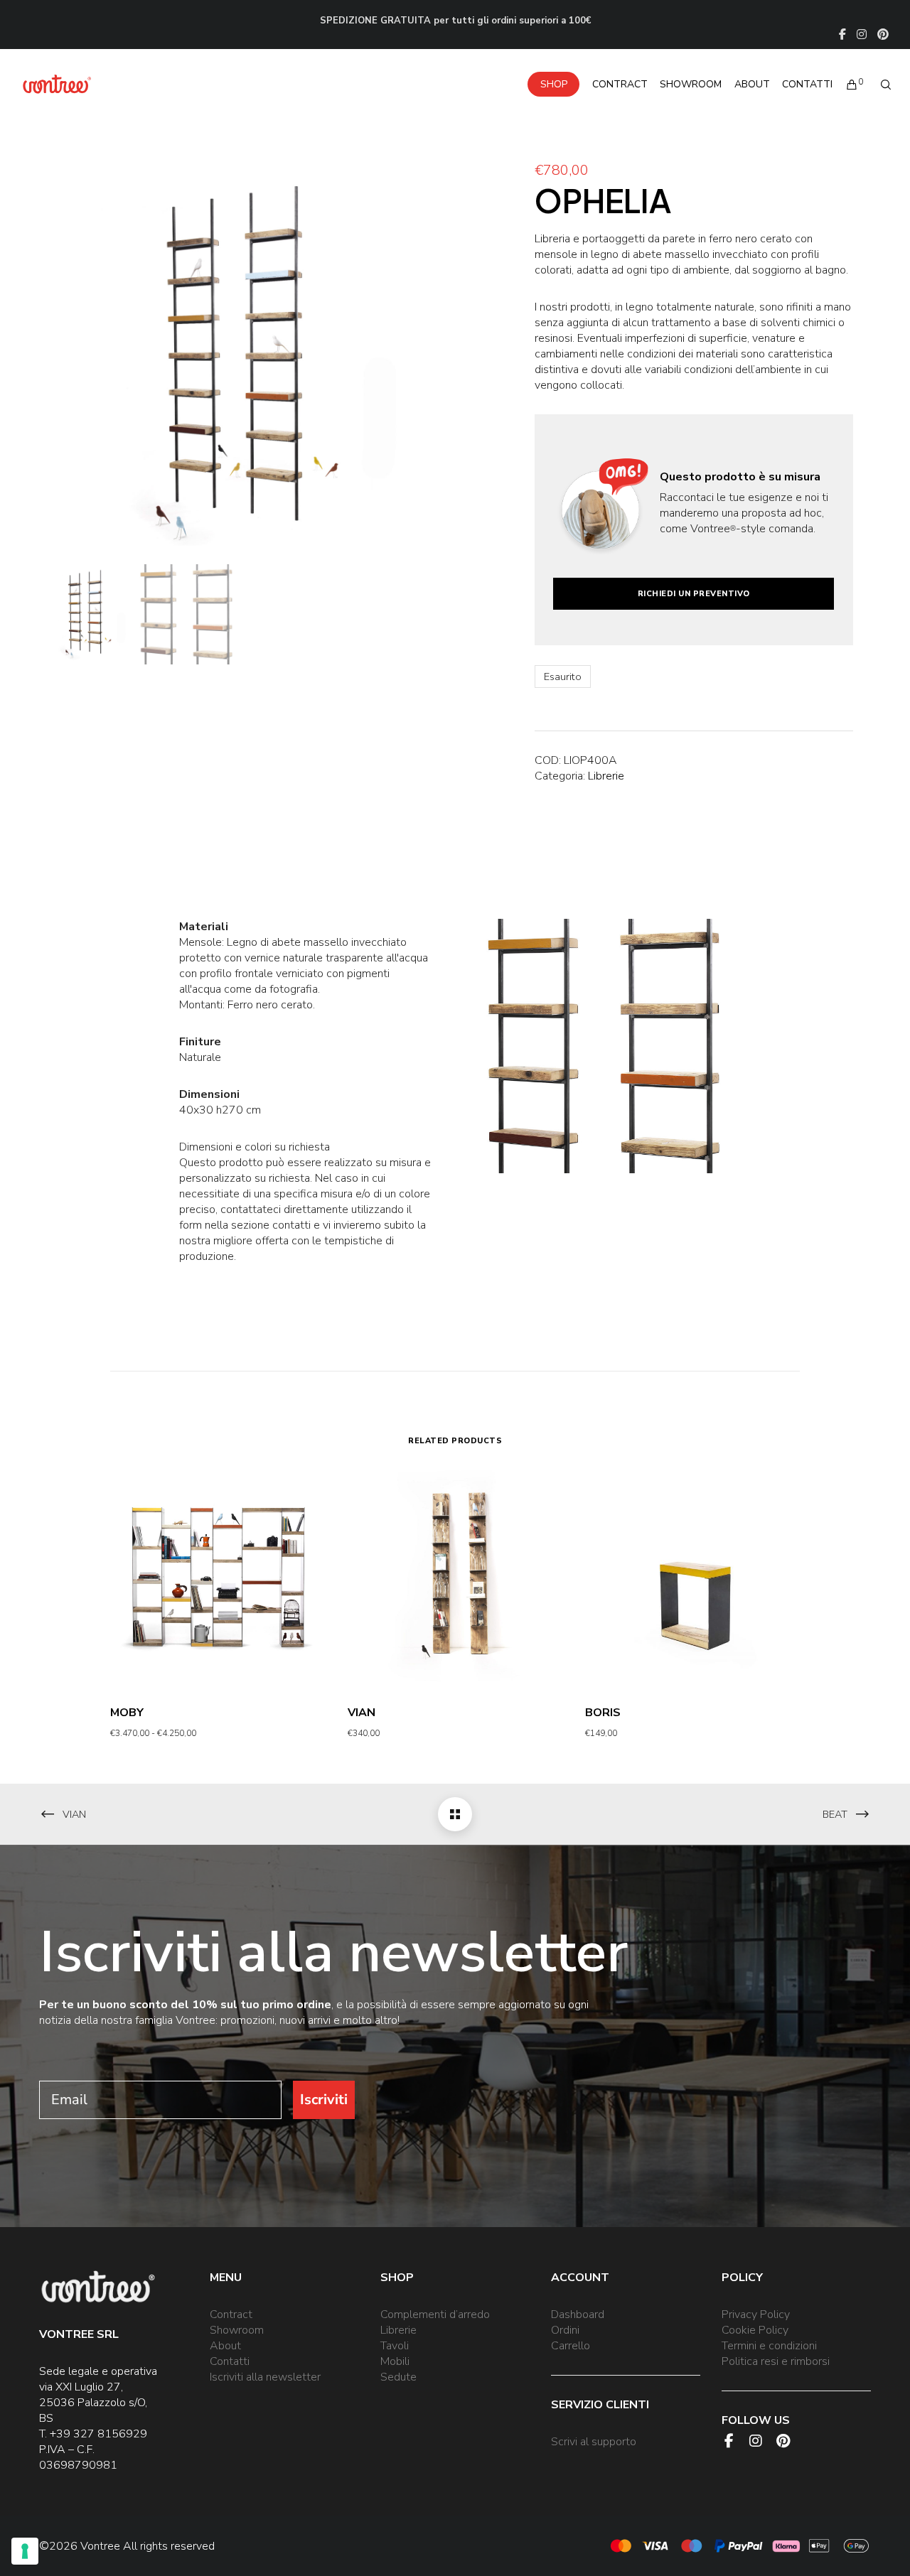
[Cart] (845, 85)
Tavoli (395, 2346)
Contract (231, 2314)
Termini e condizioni (769, 2346)
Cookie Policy (755, 2330)
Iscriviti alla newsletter (265, 2377)
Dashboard (578, 2314)
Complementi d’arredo (435, 2314)
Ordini (565, 2330)
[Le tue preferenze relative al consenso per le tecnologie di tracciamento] (25, 2551)
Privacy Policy (756, 2314)
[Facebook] (842, 34)
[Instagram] (862, 34)
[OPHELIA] (455, 1814)
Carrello (571, 2346)
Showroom (237, 2330)
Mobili (395, 2361)
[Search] (879, 85)
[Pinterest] (883, 34)
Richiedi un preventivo (694, 594)
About (225, 2346)
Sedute (398, 2377)
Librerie (606, 776)
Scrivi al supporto (594, 2442)
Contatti (230, 2361)
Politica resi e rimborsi (776, 2361)
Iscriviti (324, 2100)
